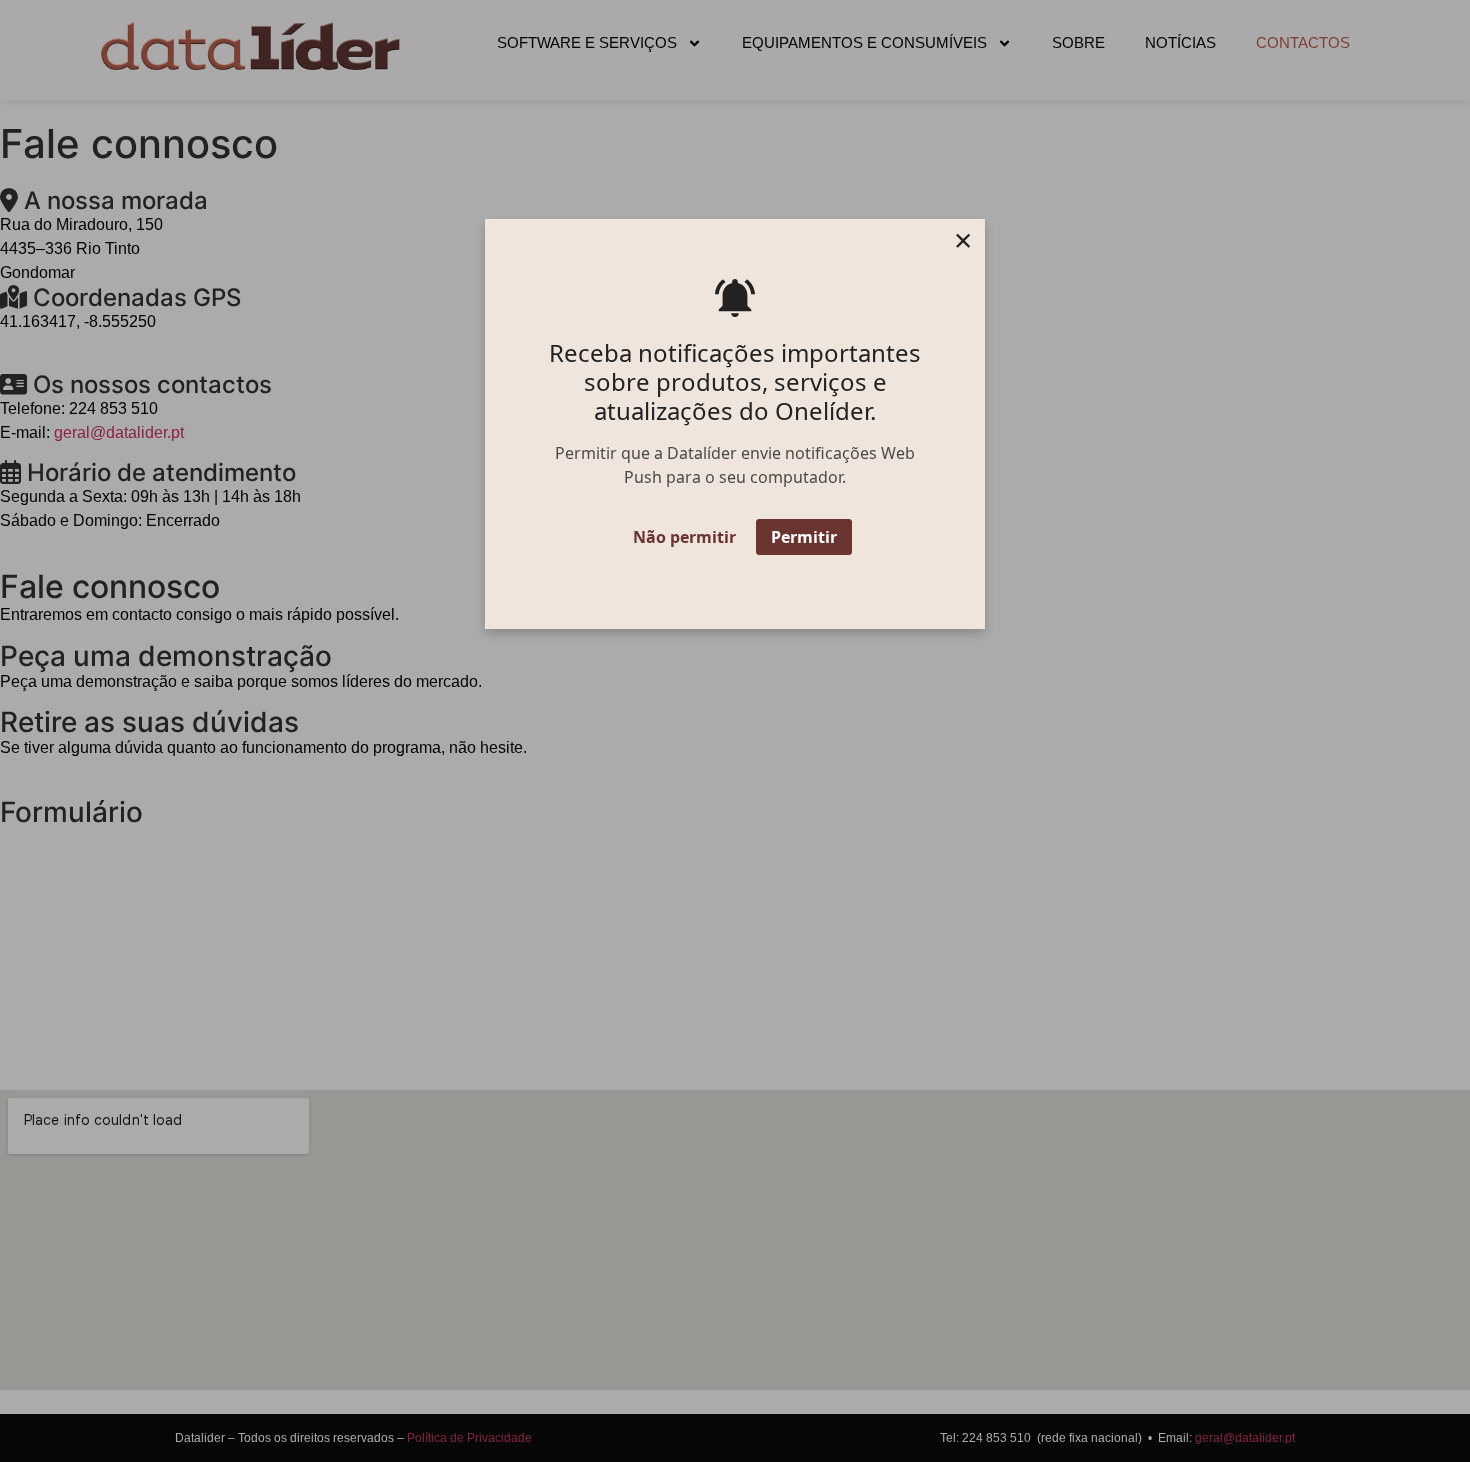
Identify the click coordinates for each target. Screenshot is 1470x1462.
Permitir (804, 537)
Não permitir (684, 537)
